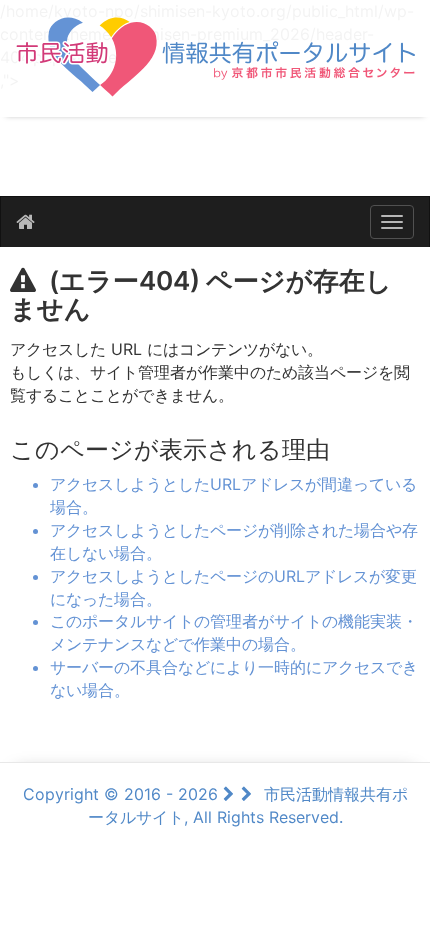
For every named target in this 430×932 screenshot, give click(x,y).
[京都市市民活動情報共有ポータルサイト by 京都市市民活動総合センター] (215, 67)
